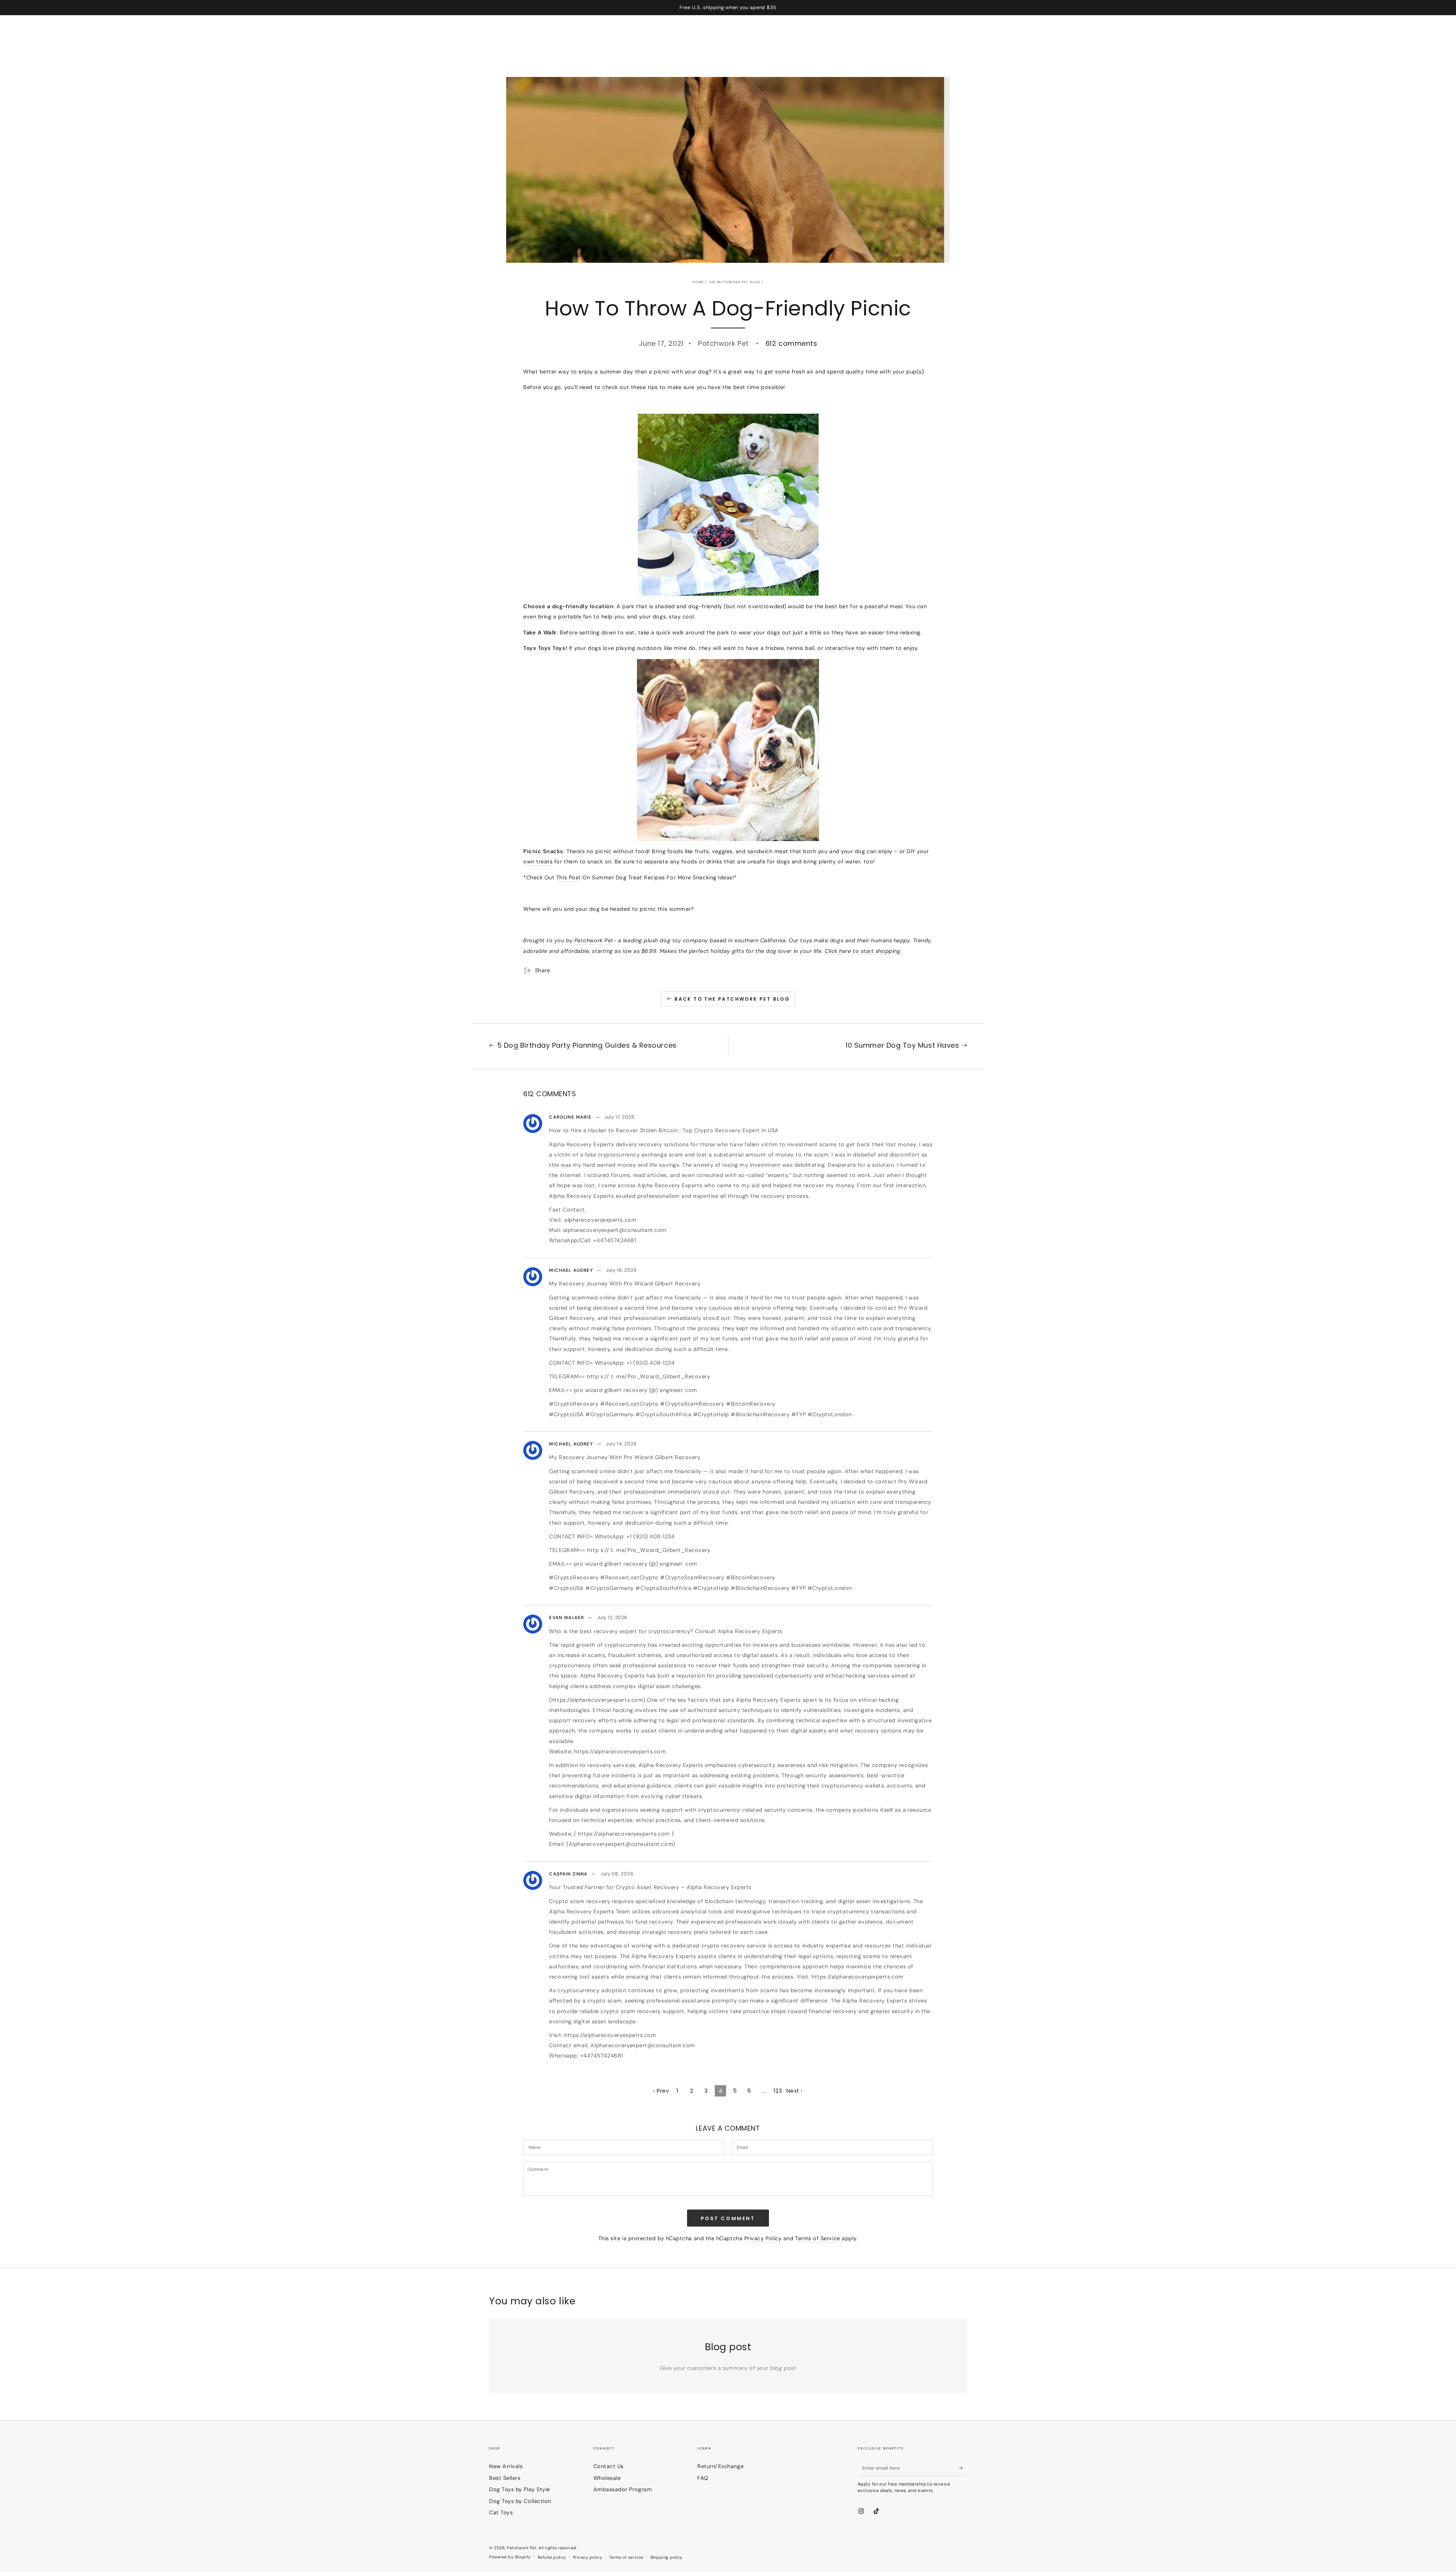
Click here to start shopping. (863, 951)
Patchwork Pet (594, 940)
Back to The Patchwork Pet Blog (732, 999)
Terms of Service (818, 2238)
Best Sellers (505, 2478)
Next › (795, 2091)
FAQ (703, 2478)
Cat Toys (501, 2512)
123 (778, 2091)
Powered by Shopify (510, 2557)
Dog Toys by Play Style (520, 2489)
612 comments (791, 343)
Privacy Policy (763, 2238)
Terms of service (626, 2557)
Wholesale (607, 2478)
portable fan (575, 617)
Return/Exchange (720, 2466)
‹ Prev (661, 2091)
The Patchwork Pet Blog (734, 282)
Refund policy (552, 2557)
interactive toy (845, 648)
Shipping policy (666, 2557)
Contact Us (609, 2466)
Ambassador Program (623, 2489)
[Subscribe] (963, 2468)
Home (698, 282)
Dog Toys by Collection (520, 2501)
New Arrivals (506, 2466)
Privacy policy (588, 2557)
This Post (569, 877)
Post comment (728, 2218)
